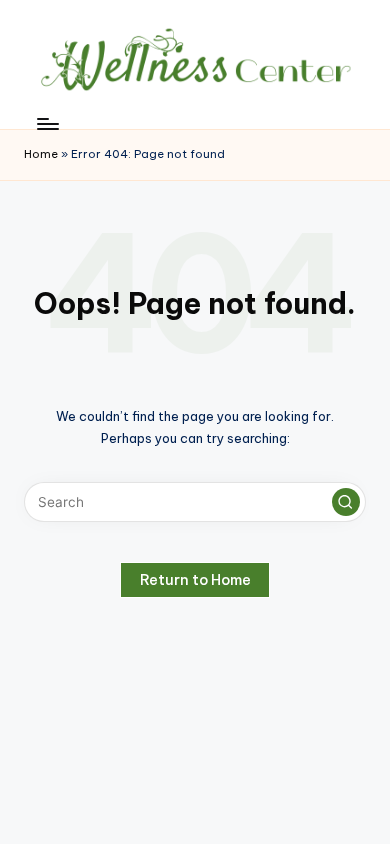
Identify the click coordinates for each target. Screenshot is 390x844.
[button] (346, 502)
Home (41, 154)
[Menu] (47, 123)
